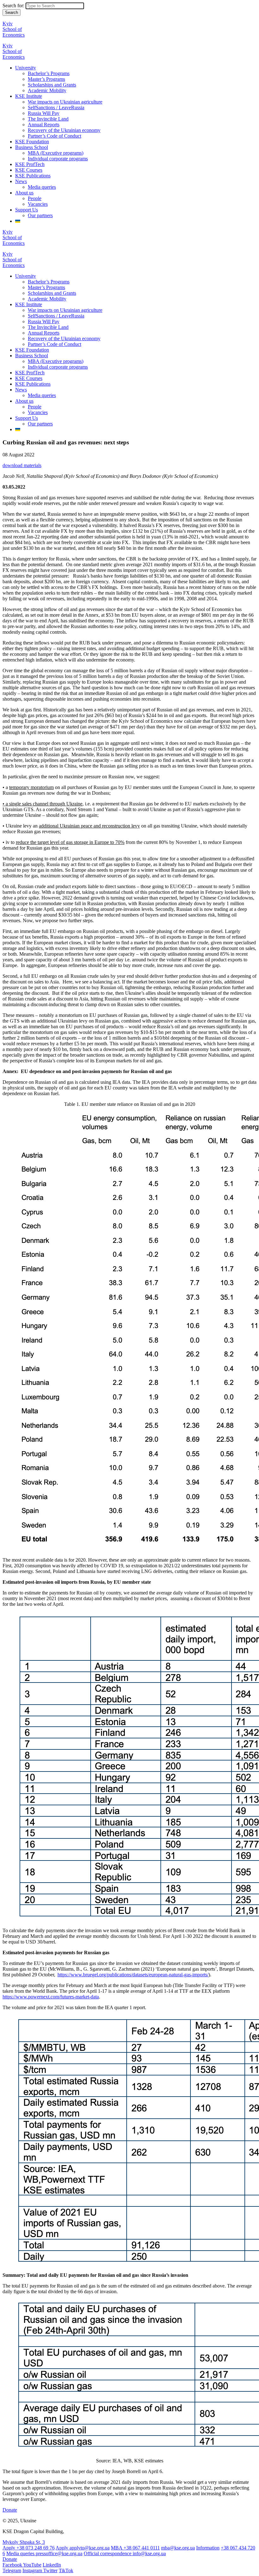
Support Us (27, 210)
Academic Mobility (47, 90)
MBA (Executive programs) (56, 153)
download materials (22, 465)
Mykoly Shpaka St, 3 (24, 2542)
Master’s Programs (46, 79)
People (35, 198)
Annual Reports (44, 125)
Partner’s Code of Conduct (54, 136)
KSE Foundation (32, 142)
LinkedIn (52, 2565)
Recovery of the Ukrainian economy (64, 130)
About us (24, 193)
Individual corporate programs (58, 159)
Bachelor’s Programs (49, 73)
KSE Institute (29, 96)
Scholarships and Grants (52, 85)
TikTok (66, 2570)
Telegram (12, 2570)
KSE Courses (29, 170)
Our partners (40, 215)
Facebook (13, 2565)
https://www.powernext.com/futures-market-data (51, 1997)
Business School (32, 147)
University (26, 68)
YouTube (32, 2565)
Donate (10, 2510)
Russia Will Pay (44, 113)
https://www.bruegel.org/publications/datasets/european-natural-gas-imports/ (133, 1975)
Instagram (33, 2570)
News (21, 181)
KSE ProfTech (30, 164)
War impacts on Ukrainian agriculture (65, 102)
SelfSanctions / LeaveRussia (56, 107)
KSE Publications (33, 176)
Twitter (50, 2570)
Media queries (42, 187)
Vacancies (38, 204)
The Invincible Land (48, 119)
